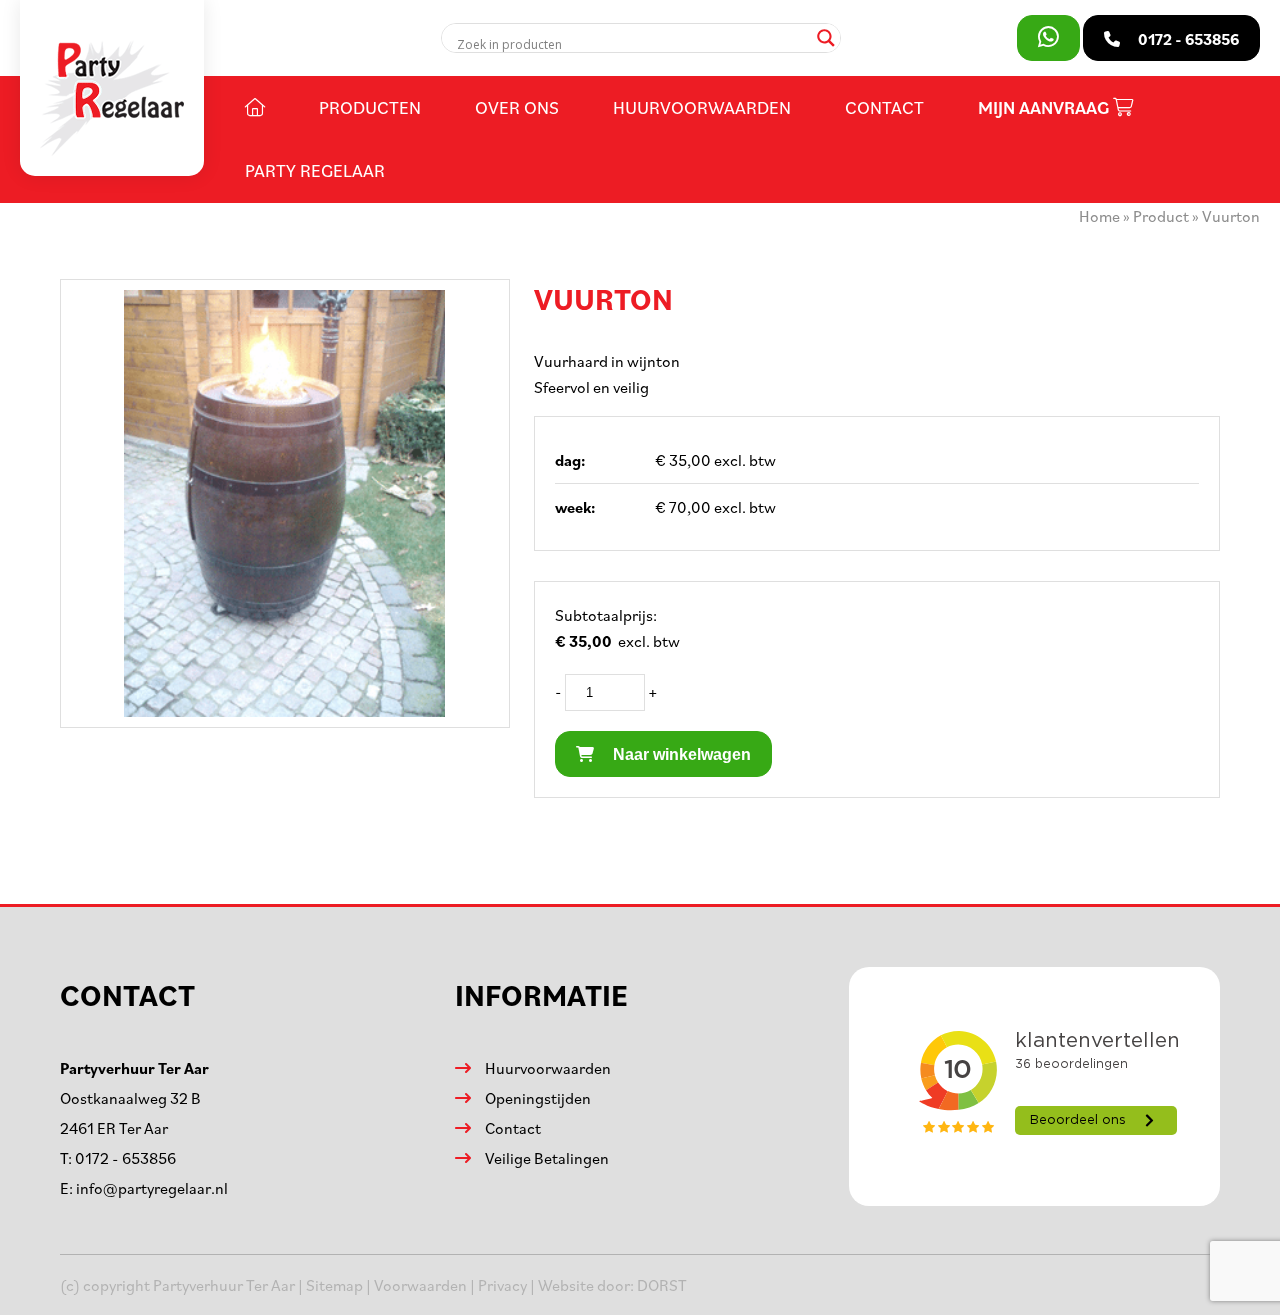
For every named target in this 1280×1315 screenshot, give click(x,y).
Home (1099, 216)
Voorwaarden (420, 1285)
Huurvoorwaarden (702, 107)
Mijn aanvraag (1045, 107)
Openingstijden (538, 1098)
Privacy (502, 1285)
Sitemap (334, 1285)
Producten (370, 107)
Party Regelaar (315, 170)
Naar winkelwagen (680, 754)
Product (1161, 216)
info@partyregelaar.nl (152, 1188)
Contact (884, 107)
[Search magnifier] (826, 38)
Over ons (517, 107)
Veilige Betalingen (547, 1158)
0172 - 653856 (125, 1158)
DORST (662, 1285)
